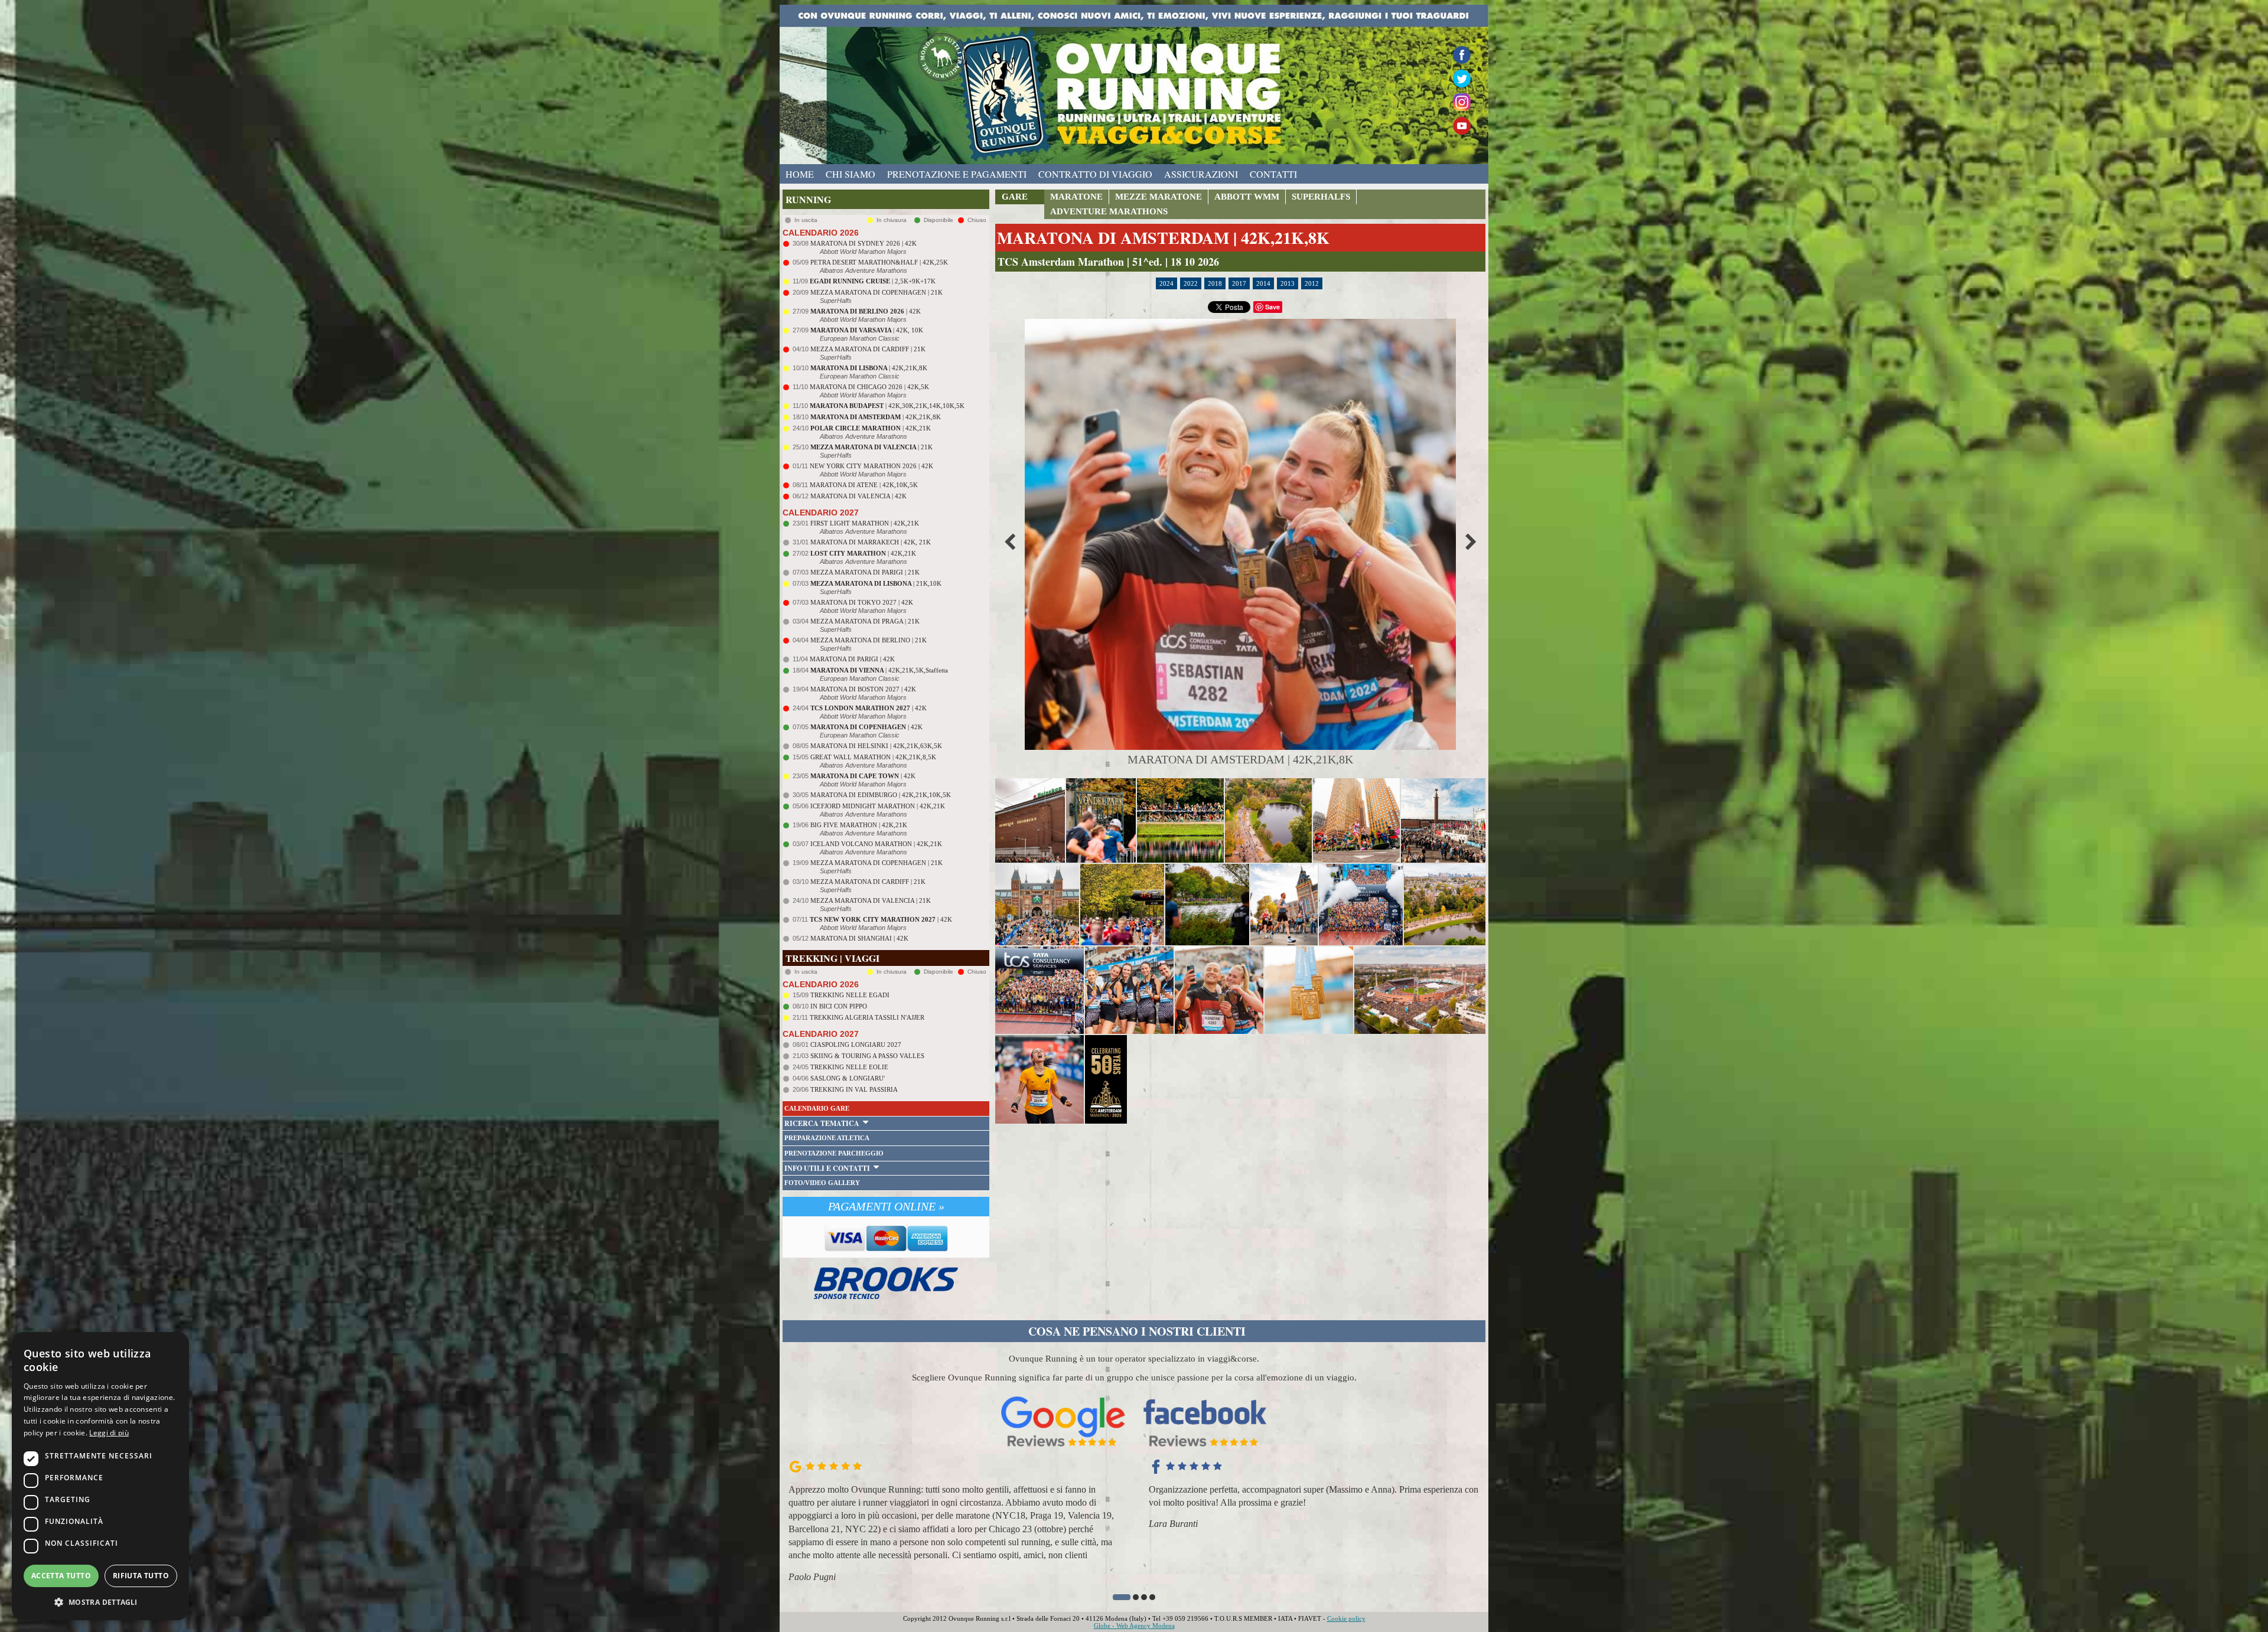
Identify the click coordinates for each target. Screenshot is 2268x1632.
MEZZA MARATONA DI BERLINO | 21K (869, 640)
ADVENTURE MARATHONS (1109, 211)
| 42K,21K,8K (869, 368)
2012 (1312, 283)
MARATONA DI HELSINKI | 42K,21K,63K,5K (876, 746)
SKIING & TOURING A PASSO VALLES (867, 1056)
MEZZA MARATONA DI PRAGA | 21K (865, 621)
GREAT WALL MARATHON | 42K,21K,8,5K (873, 757)
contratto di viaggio (1095, 174)
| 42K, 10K (867, 330)
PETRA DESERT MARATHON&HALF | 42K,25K (879, 262)
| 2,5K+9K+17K (873, 281)
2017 (1239, 283)
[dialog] (100, 1476)
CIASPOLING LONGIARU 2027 (856, 1045)
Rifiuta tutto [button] (141, 1576)
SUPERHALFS (1321, 197)
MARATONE (1076, 197)
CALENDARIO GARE (817, 1108)
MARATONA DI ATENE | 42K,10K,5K (864, 485)
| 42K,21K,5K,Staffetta (879, 670)
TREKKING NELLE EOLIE (849, 1067)
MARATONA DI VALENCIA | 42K (858, 496)
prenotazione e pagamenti (957, 174)
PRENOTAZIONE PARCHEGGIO (834, 1153)
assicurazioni (1201, 174)
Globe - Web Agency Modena (1134, 1626)
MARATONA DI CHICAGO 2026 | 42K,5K (869, 387)
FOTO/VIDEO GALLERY (822, 1183)
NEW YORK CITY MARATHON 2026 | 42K (871, 466)
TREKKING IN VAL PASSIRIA (854, 1089)
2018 (1215, 283)
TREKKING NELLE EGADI (850, 995)
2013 (1288, 283)
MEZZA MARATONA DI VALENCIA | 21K (871, 900)
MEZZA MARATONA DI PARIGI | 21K (865, 572)
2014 (1263, 283)
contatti (1273, 174)
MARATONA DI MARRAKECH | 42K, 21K (871, 542)
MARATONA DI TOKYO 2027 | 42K (862, 602)
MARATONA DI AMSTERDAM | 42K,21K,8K (1163, 238)
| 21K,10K (876, 583)
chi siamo (850, 174)
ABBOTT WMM (1247, 197)
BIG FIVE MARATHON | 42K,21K (859, 825)
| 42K (866, 311)
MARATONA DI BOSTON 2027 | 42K (863, 689)
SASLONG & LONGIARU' (848, 1078)
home (800, 174)
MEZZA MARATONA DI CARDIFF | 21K (868, 349)
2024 (1166, 283)
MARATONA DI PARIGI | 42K (852, 659)
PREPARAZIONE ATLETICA (827, 1138)
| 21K (871, 447)
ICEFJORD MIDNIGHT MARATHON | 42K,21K (878, 806)
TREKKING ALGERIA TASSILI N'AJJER (867, 1017)
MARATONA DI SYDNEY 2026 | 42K (863, 243)
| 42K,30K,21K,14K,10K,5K (887, 406)
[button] (1116, 1597)
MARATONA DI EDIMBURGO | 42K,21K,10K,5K (881, 795)
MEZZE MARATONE (1159, 197)
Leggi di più (109, 1433)
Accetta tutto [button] (61, 1576)
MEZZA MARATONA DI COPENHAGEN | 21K (876, 292)
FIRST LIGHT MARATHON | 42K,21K (865, 523)
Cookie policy (1346, 1618)
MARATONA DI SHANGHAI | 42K (859, 938)
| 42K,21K (871, 428)
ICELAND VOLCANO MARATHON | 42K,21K (876, 844)
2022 (1191, 283)
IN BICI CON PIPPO (839, 1006)
